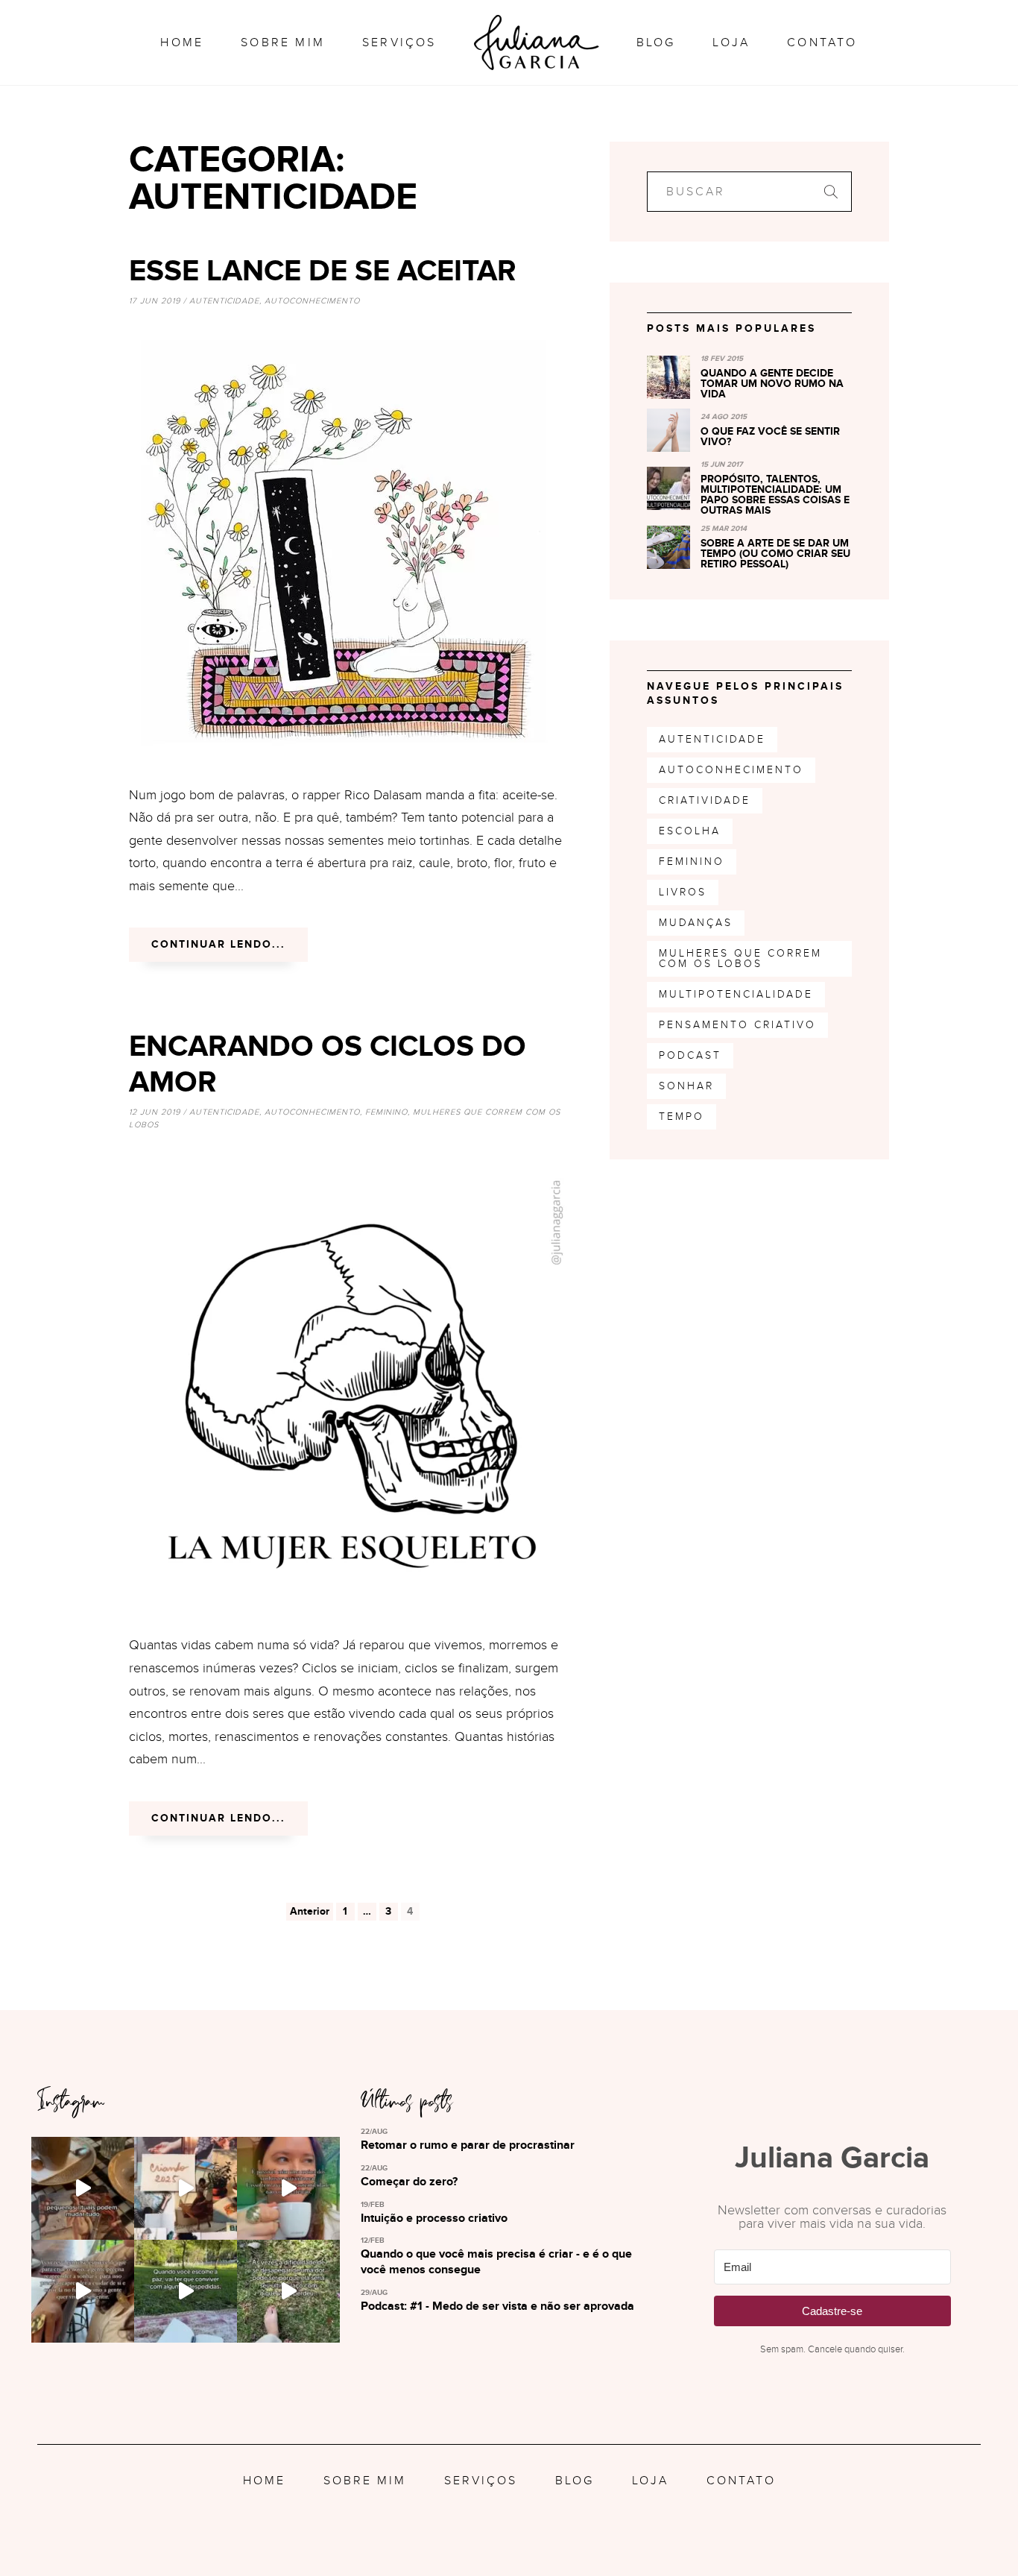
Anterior (310, 1911)
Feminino (386, 1112)
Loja (731, 42)
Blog (656, 42)
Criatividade (705, 800)
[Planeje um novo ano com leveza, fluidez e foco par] (83, 2188)
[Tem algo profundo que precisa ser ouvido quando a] (288, 2188)
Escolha (690, 831)
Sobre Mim (283, 42)
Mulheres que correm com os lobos (740, 958)
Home (182, 42)
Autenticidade (224, 301)
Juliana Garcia (537, 42)
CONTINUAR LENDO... (218, 944)
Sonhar (686, 1086)
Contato (822, 42)
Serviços (399, 42)
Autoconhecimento (312, 301)
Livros (683, 892)
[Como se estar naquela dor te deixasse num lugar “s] (288, 2291)
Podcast (690, 1055)
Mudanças (696, 923)
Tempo (682, 1117)
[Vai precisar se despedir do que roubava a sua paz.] (186, 2291)
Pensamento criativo (737, 1025)
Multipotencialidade (736, 994)
